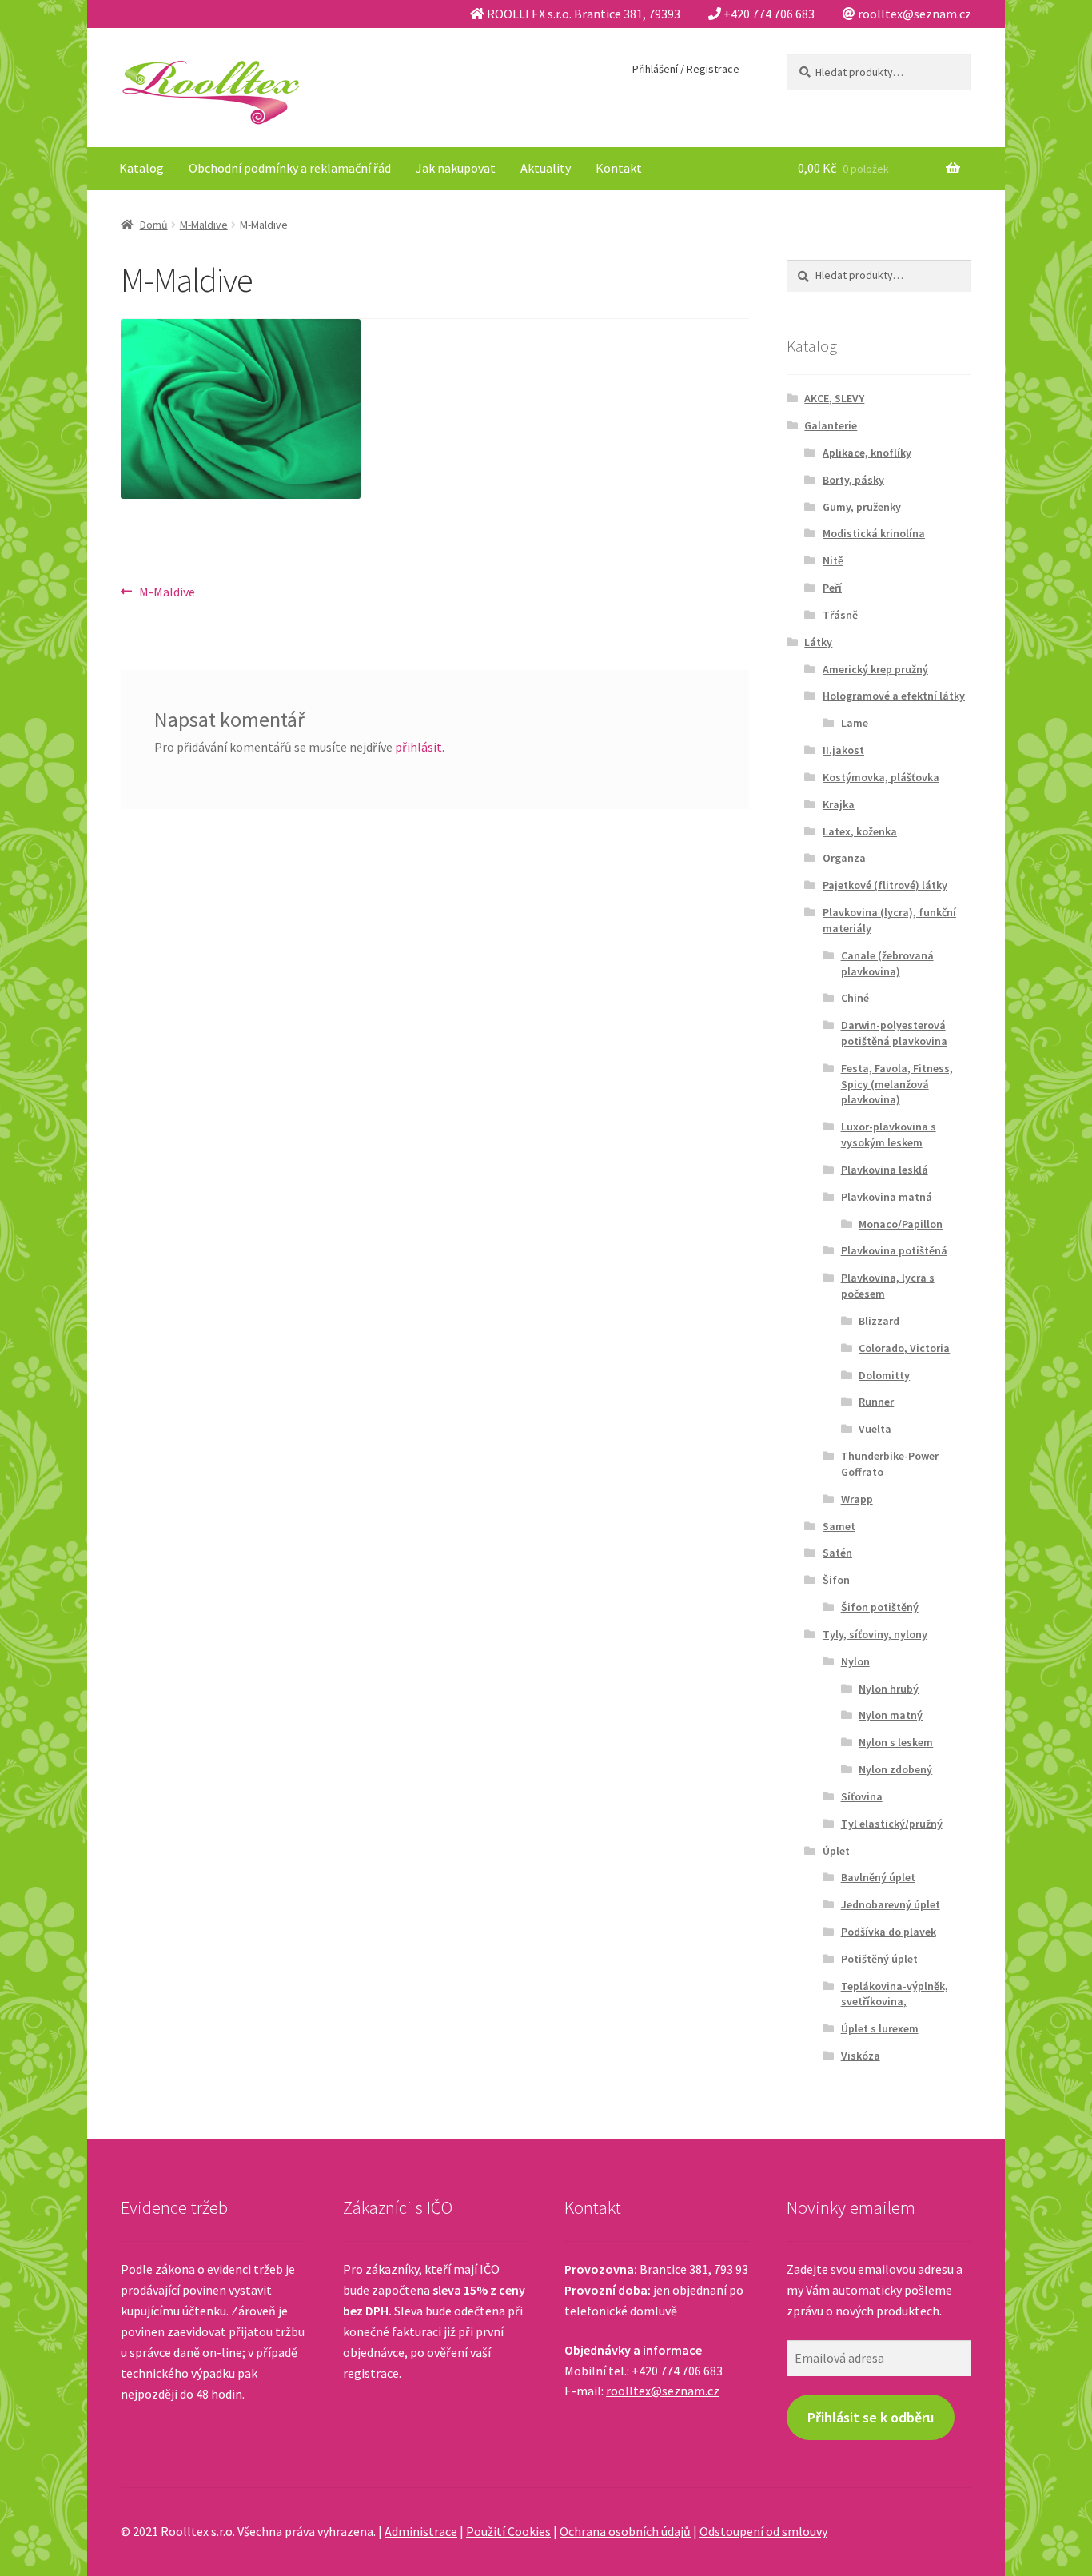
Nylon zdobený (895, 1769)
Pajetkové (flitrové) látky (885, 885)
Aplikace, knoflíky (867, 453)
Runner (876, 1402)
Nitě (833, 560)
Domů (154, 225)
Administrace (421, 2531)
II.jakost (843, 750)
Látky (818, 642)
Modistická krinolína (874, 533)
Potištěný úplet (879, 1959)
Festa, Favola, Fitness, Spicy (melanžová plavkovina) (897, 1084)
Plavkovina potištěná (894, 1250)
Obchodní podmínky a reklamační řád (290, 168)
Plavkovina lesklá (885, 1170)
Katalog (141, 168)
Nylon (855, 1661)
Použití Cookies (508, 2531)
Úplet (836, 1851)
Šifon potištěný (880, 1607)
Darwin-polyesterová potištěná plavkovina (894, 1033)
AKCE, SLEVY (834, 398)
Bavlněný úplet (878, 1877)
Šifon (836, 1580)
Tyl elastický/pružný (892, 1824)
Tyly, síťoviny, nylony (875, 1634)
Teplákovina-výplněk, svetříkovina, (895, 1994)
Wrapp (857, 1499)
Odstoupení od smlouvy (763, 2531)
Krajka (839, 804)
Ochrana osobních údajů (625, 2531)
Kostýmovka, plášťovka (881, 777)
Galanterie (831, 425)
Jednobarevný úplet (891, 1904)
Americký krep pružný (875, 669)
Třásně (840, 615)
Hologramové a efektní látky (894, 696)
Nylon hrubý (889, 1689)
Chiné (855, 998)
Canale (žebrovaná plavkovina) (887, 963)
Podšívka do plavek (889, 1932)
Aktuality (546, 168)
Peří (832, 588)
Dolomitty (884, 1375)
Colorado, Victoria (904, 1348)
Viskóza (861, 2056)
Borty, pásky (853, 480)
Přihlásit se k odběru (871, 2417)
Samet (839, 1526)
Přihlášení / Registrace (686, 69)
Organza (844, 858)
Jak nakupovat (456, 168)
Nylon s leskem (896, 1742)
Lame (855, 723)
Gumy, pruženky (862, 507)
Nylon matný (891, 1715)
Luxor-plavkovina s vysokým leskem (889, 1134)
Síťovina (862, 1796)
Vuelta (875, 1429)
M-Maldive (204, 225)
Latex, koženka (860, 831)
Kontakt (619, 168)
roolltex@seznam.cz (663, 2391)
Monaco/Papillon (901, 1224)
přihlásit (418, 747)
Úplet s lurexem (880, 2028)
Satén (837, 1553)
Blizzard (879, 1321)
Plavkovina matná (887, 1197)
